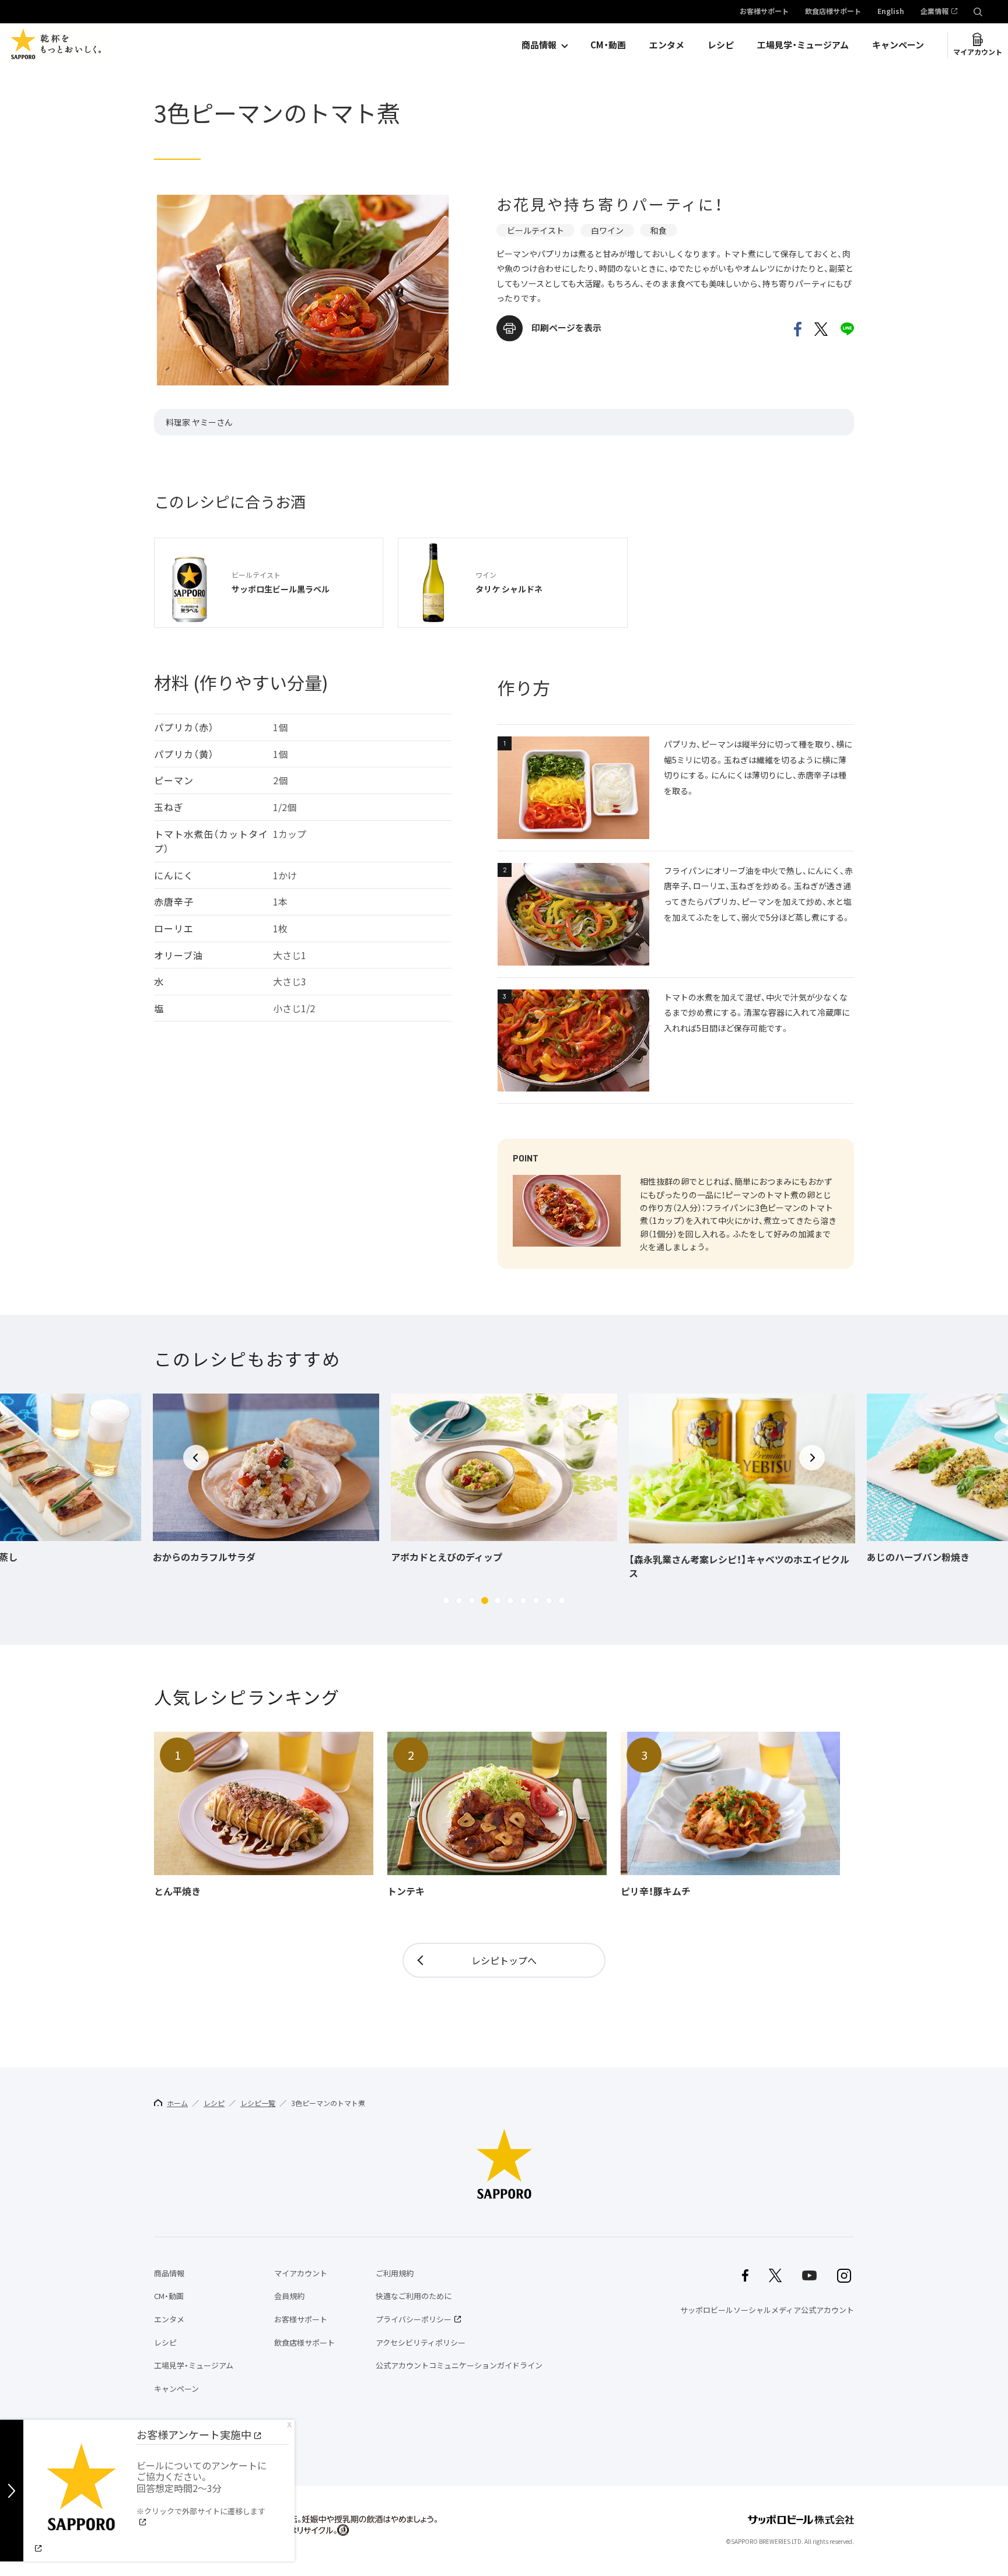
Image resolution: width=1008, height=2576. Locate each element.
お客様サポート (764, 12)
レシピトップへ (504, 1960)
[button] (446, 1601)
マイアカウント (978, 52)
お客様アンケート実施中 (194, 2435)
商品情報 (539, 45)
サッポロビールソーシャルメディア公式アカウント (767, 2310)
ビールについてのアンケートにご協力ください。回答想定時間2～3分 (202, 2487)
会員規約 (289, 2296)
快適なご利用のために (414, 2296)
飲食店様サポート (833, 12)
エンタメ (667, 45)
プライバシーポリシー (414, 2319)
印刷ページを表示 (566, 328)
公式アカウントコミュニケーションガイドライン (459, 2365)
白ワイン (607, 230)
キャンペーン (898, 45)
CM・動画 (608, 45)
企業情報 (935, 12)
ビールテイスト (535, 230)
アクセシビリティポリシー (421, 2342)
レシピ (721, 45)
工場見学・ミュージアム (803, 45)
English (891, 12)
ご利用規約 (395, 2273)
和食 (659, 230)
